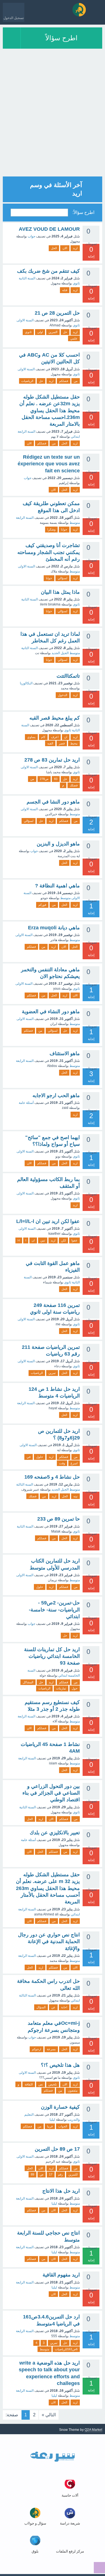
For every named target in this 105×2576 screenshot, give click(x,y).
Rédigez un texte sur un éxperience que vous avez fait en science (49, 464)
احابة (64, 2007)
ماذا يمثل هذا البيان (60, 592)
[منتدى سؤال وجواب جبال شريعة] (79, 10)
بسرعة (51, 2049)
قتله (65, 290)
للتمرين (73, 2174)
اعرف (55, 737)
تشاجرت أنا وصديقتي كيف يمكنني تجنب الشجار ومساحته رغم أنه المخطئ (49, 552)
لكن (63, 1240)
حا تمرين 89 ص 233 (59, 1519)
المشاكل (28, 1682)
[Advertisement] (53, 124)
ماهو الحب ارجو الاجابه (56, 1095)
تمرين (52, 1373)
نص (41, 2084)
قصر (62, 743)
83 (56, 779)
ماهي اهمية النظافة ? (57, 886)
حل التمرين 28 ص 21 (57, 313)
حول (75, 1688)
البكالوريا (26, 683)
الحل (54, 248)
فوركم (42, 905)
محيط (74, 743)
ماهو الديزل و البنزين (58, 844)
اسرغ (74, 1463)
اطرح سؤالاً (61, 38)
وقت (62, 1463)
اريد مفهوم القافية (61, 2275)
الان (65, 248)
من (76, 381)
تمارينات (61, 1688)
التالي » (49, 2415)
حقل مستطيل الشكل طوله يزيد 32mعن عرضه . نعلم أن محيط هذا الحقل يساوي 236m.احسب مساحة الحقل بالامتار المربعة (50, 410)
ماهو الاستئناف (65, 1054)
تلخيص (53, 2084)
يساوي (31, 737)
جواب (32, 236)
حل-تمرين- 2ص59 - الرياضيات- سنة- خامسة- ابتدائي (54, 1610)
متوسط (45, 2349)
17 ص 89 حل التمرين (57, 2149)
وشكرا (51, 529)
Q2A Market (93, 2430)
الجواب (63, 2126)
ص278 (44, 779)
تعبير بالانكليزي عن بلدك (55, 1833)
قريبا (50, 2126)
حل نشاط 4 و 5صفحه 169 (52, 1477)
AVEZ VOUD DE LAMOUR (49, 229)
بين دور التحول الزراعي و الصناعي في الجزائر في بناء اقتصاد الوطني (51, 1793)
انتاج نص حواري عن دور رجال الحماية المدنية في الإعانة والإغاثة (49, 1942)
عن (53, 2007)
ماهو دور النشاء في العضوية (51, 1012)
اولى (40, 332)
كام (43, 737)
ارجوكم (37, 2049)
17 (51, 2174)
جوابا (64, 529)
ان (66, 737)
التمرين (53, 332)
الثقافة (29, 2084)
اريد (75, 248)
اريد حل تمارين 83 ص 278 (52, 760)
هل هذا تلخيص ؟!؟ (60, 2065)
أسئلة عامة (26, 1103)
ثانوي (28, 332)
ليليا (52, 2120)
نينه (75, 1496)
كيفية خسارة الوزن (60, 2107)
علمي (74, 338)
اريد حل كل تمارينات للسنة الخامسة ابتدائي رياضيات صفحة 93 (52, 1656)
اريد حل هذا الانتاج (61, 2191)
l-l (19, 1240)
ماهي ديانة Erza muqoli (54, 928)
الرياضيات (27, 381)
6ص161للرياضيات (66, 2349)
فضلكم (64, 381)
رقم (60, 2174)
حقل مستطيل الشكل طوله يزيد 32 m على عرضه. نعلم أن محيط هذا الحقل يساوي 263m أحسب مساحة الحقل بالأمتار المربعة (48, 1888)
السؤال (41, 2007)
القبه (50, 743)
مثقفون (73, 2091)
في (29, 1457)
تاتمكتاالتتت (68, 676)
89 (32, 2174)
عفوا (74, 1240)
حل (65, 332)
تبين (43, 1240)
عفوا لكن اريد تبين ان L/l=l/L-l (48, 1221)
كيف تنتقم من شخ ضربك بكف (48, 271)
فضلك (74, 785)
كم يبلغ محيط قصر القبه (55, 718)
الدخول (63, 695)
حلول (40, 1457)
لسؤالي (62, 578)
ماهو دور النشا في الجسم (53, 802)
